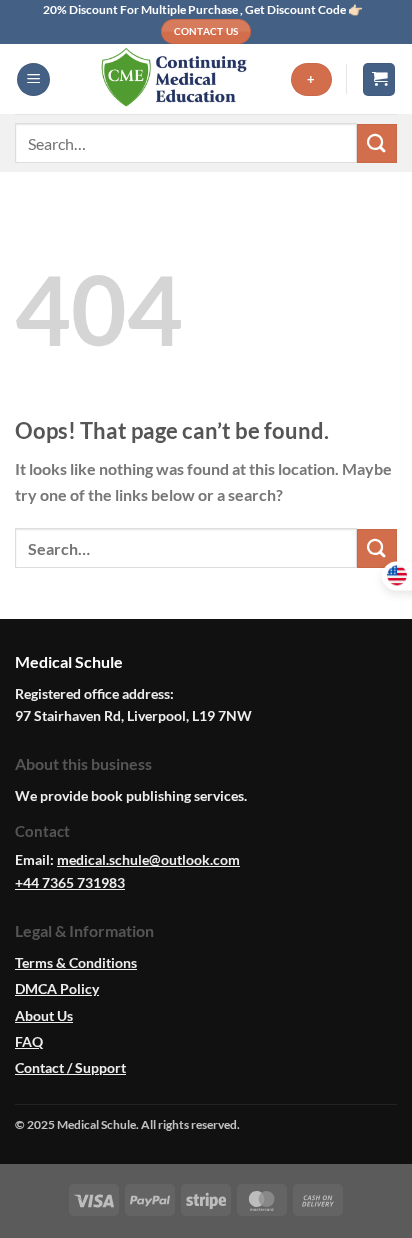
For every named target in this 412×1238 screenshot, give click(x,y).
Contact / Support (70, 1067)
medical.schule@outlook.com (148, 859)
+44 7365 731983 (70, 882)
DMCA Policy (57, 988)
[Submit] (377, 143)
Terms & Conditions (76, 962)
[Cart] (379, 79)
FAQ (29, 1041)
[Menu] (33, 79)
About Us (44, 1015)
